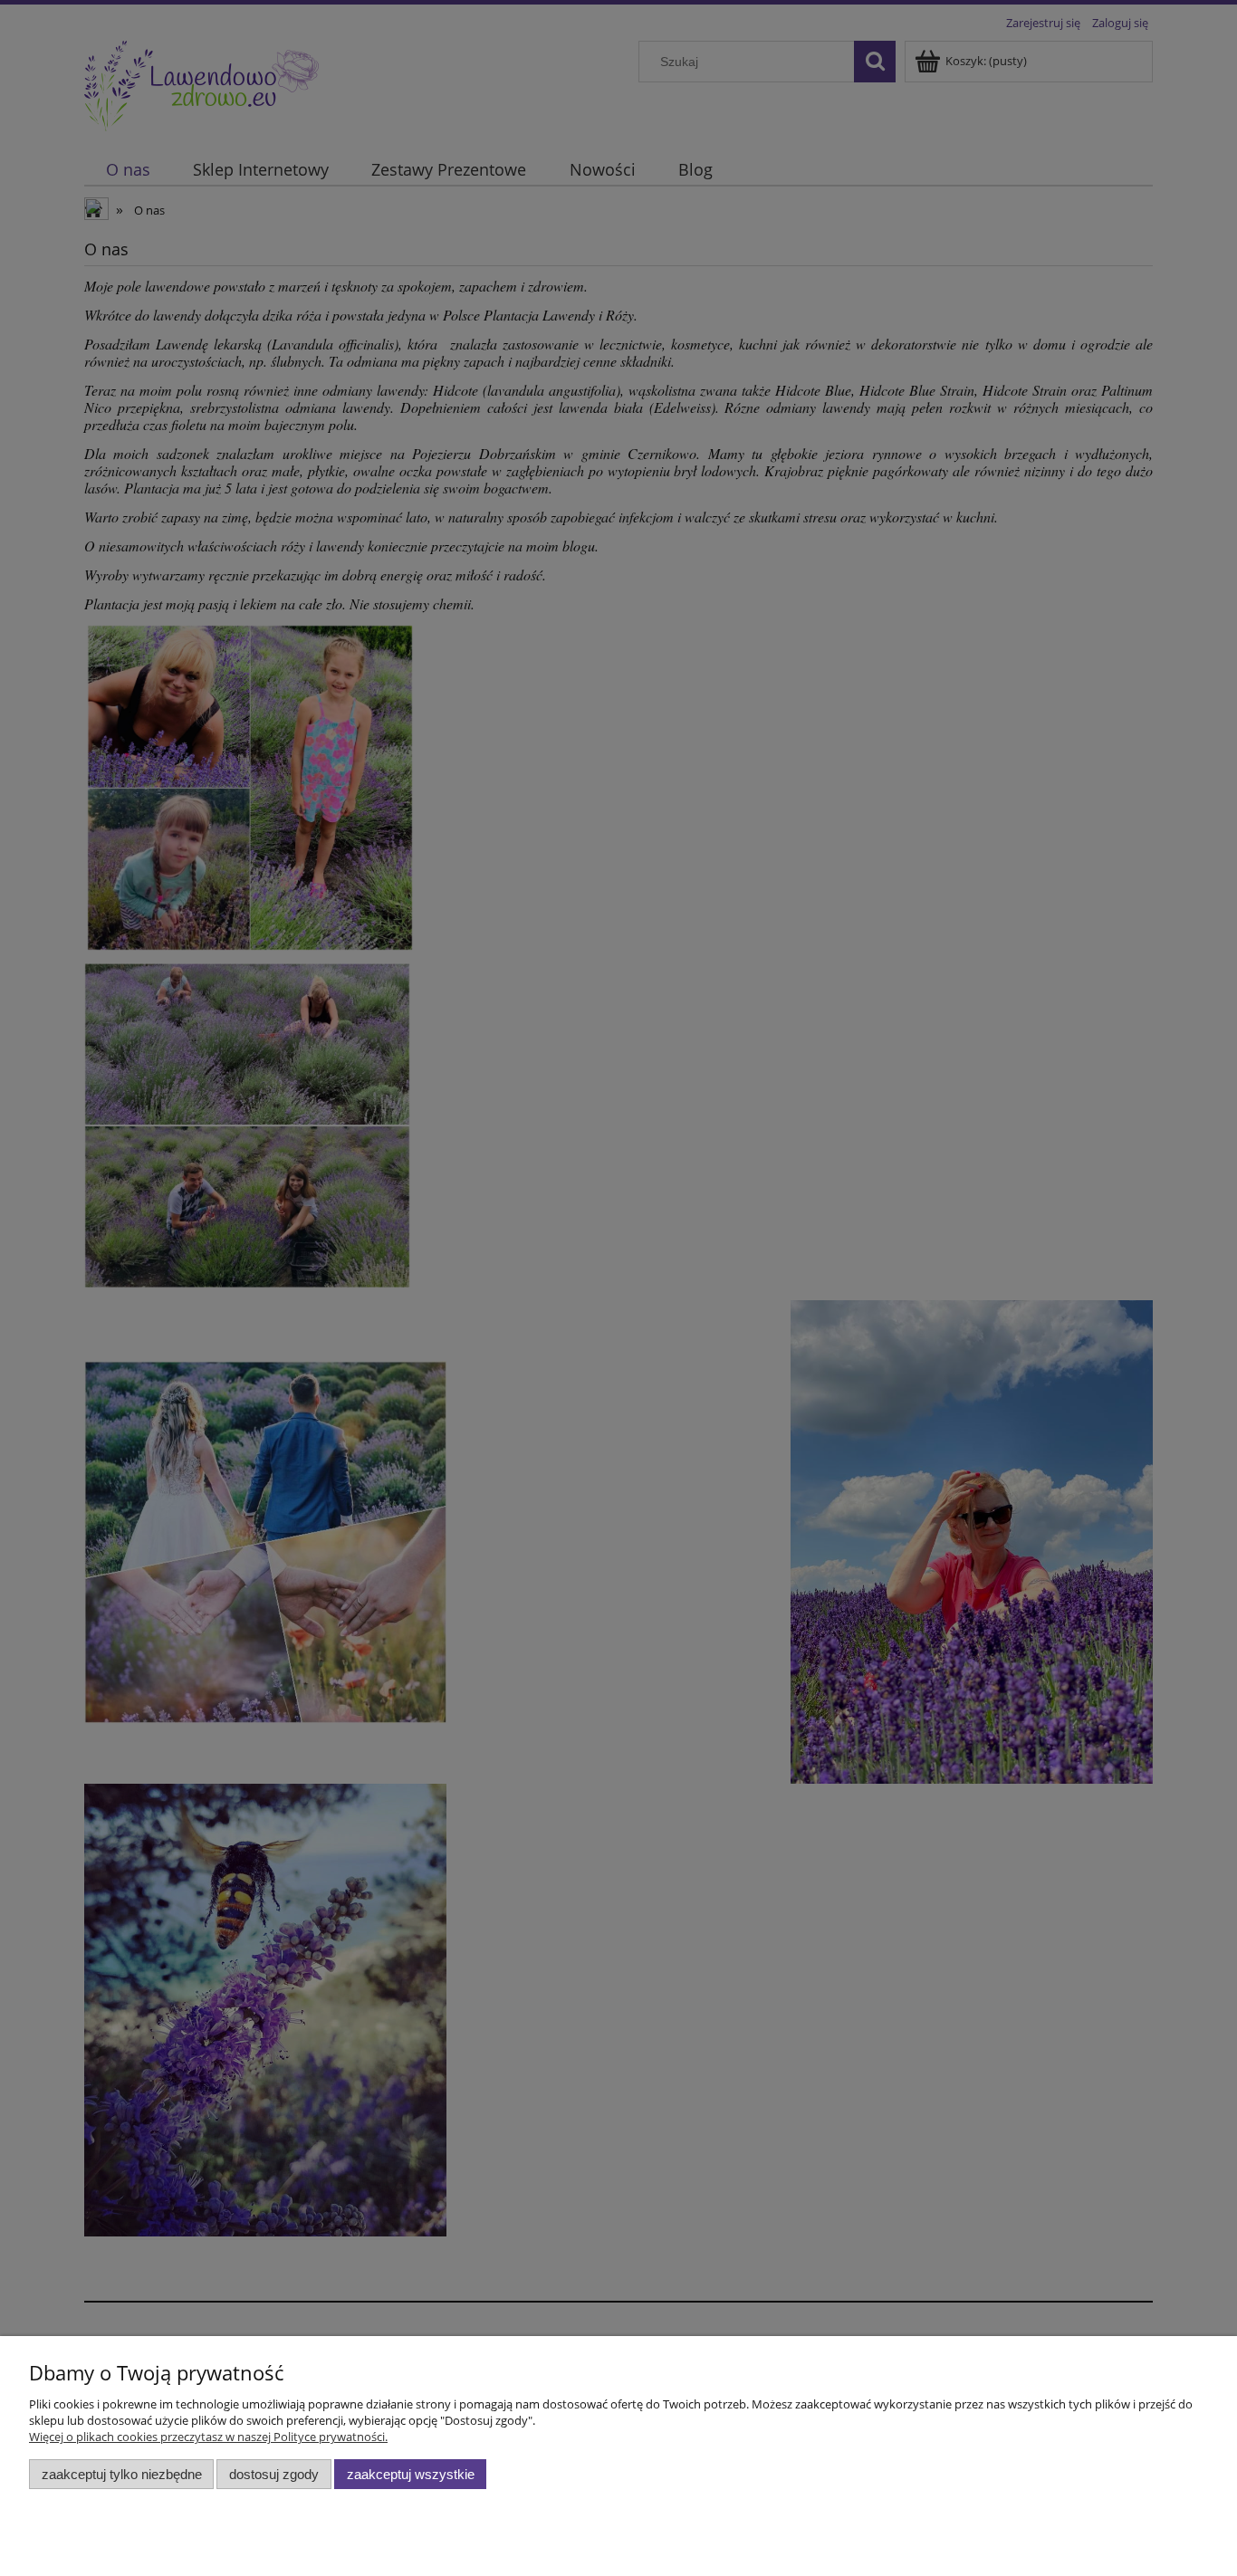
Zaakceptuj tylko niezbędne (122, 2474)
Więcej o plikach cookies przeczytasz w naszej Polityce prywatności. (208, 2437)
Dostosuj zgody (274, 2474)
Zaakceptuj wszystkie (411, 2474)
